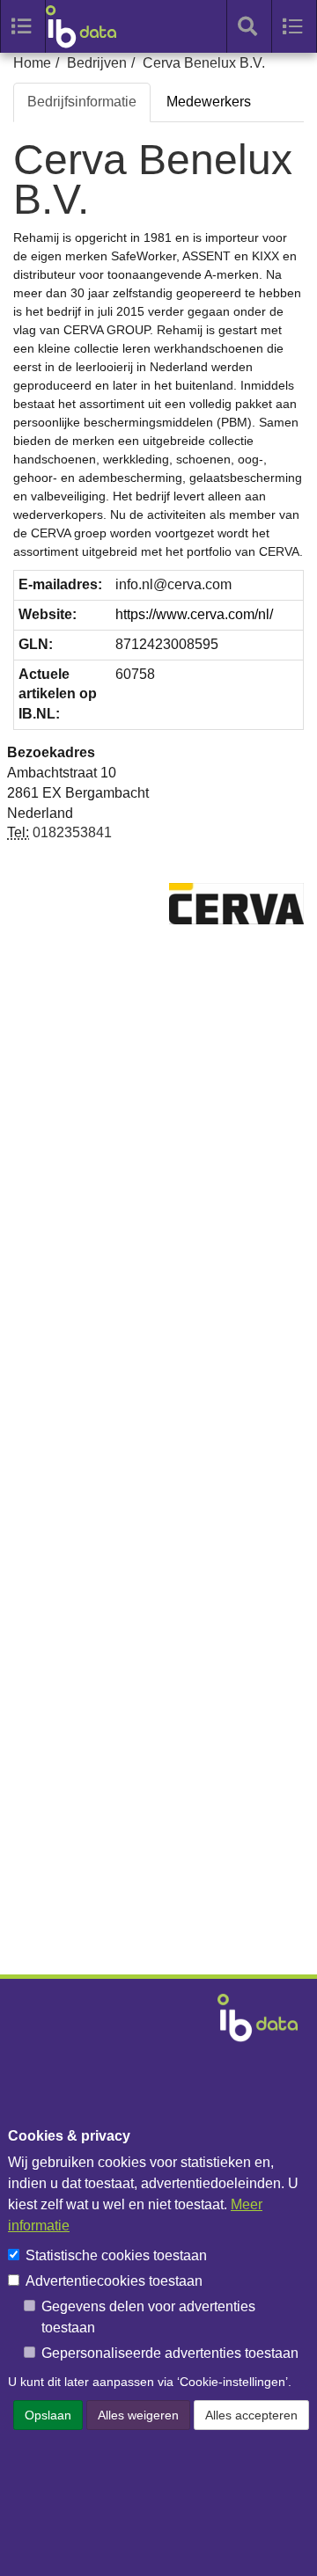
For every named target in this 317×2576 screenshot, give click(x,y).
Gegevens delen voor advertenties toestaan (148, 2317)
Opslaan (48, 2415)
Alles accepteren (251, 2415)
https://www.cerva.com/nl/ (194, 614)
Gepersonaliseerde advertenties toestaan (170, 2353)
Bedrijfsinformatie (82, 102)
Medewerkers (209, 102)
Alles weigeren (138, 2415)
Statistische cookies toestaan (116, 2255)
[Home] (90, 26)
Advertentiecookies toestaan (114, 2281)
